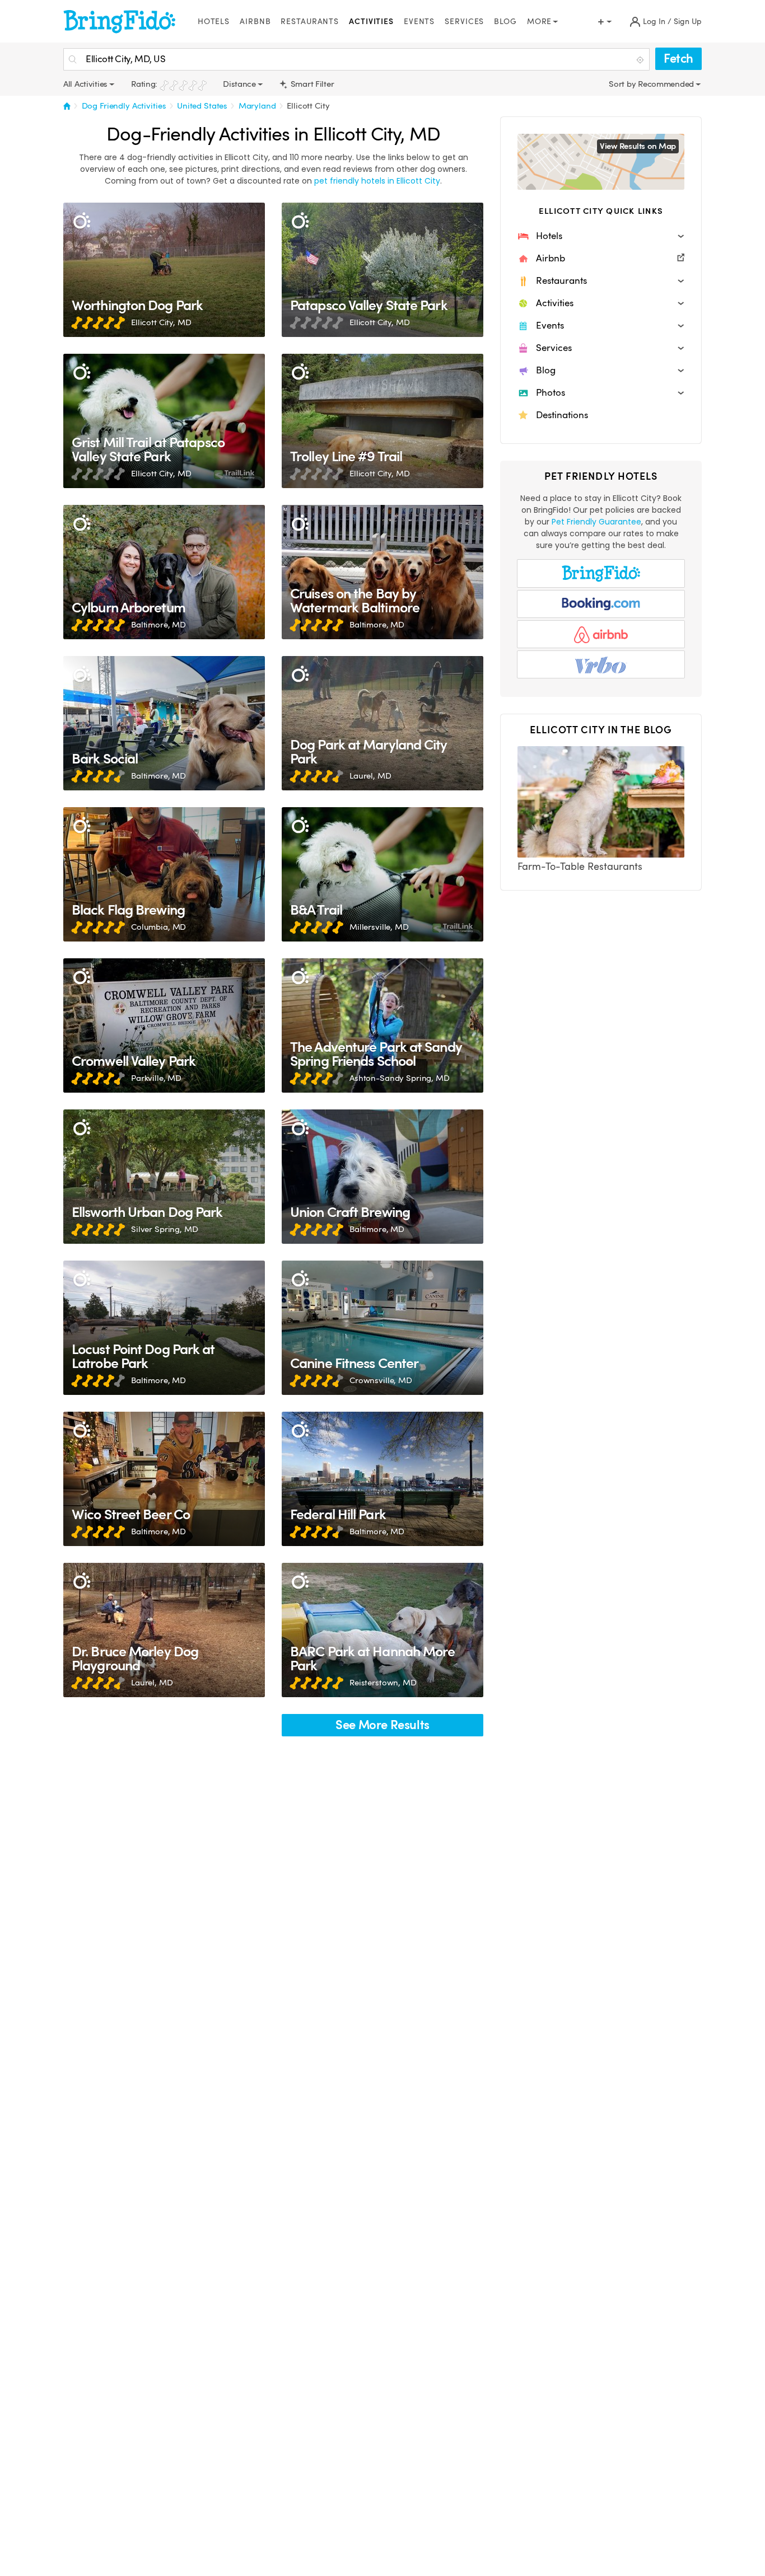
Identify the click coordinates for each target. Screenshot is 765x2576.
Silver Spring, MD (165, 1229)
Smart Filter (311, 84)
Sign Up (688, 22)
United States (202, 106)
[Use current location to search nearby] (641, 60)
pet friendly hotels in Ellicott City (377, 181)
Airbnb (255, 22)
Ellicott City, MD (161, 322)
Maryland (257, 106)
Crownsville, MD (381, 1380)
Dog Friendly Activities (124, 106)
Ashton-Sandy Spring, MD (400, 1078)
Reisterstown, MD (383, 1683)
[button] (601, 236)
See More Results (382, 1725)
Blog (505, 22)
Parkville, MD (156, 1078)
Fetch (678, 58)
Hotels (214, 22)
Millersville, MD (379, 927)
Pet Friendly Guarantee (596, 522)
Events (419, 22)
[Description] (81, 221)
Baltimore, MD (158, 625)
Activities (371, 22)
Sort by (623, 84)
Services (464, 22)
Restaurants (310, 22)
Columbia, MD (158, 927)
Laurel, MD (370, 776)
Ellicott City (308, 106)
